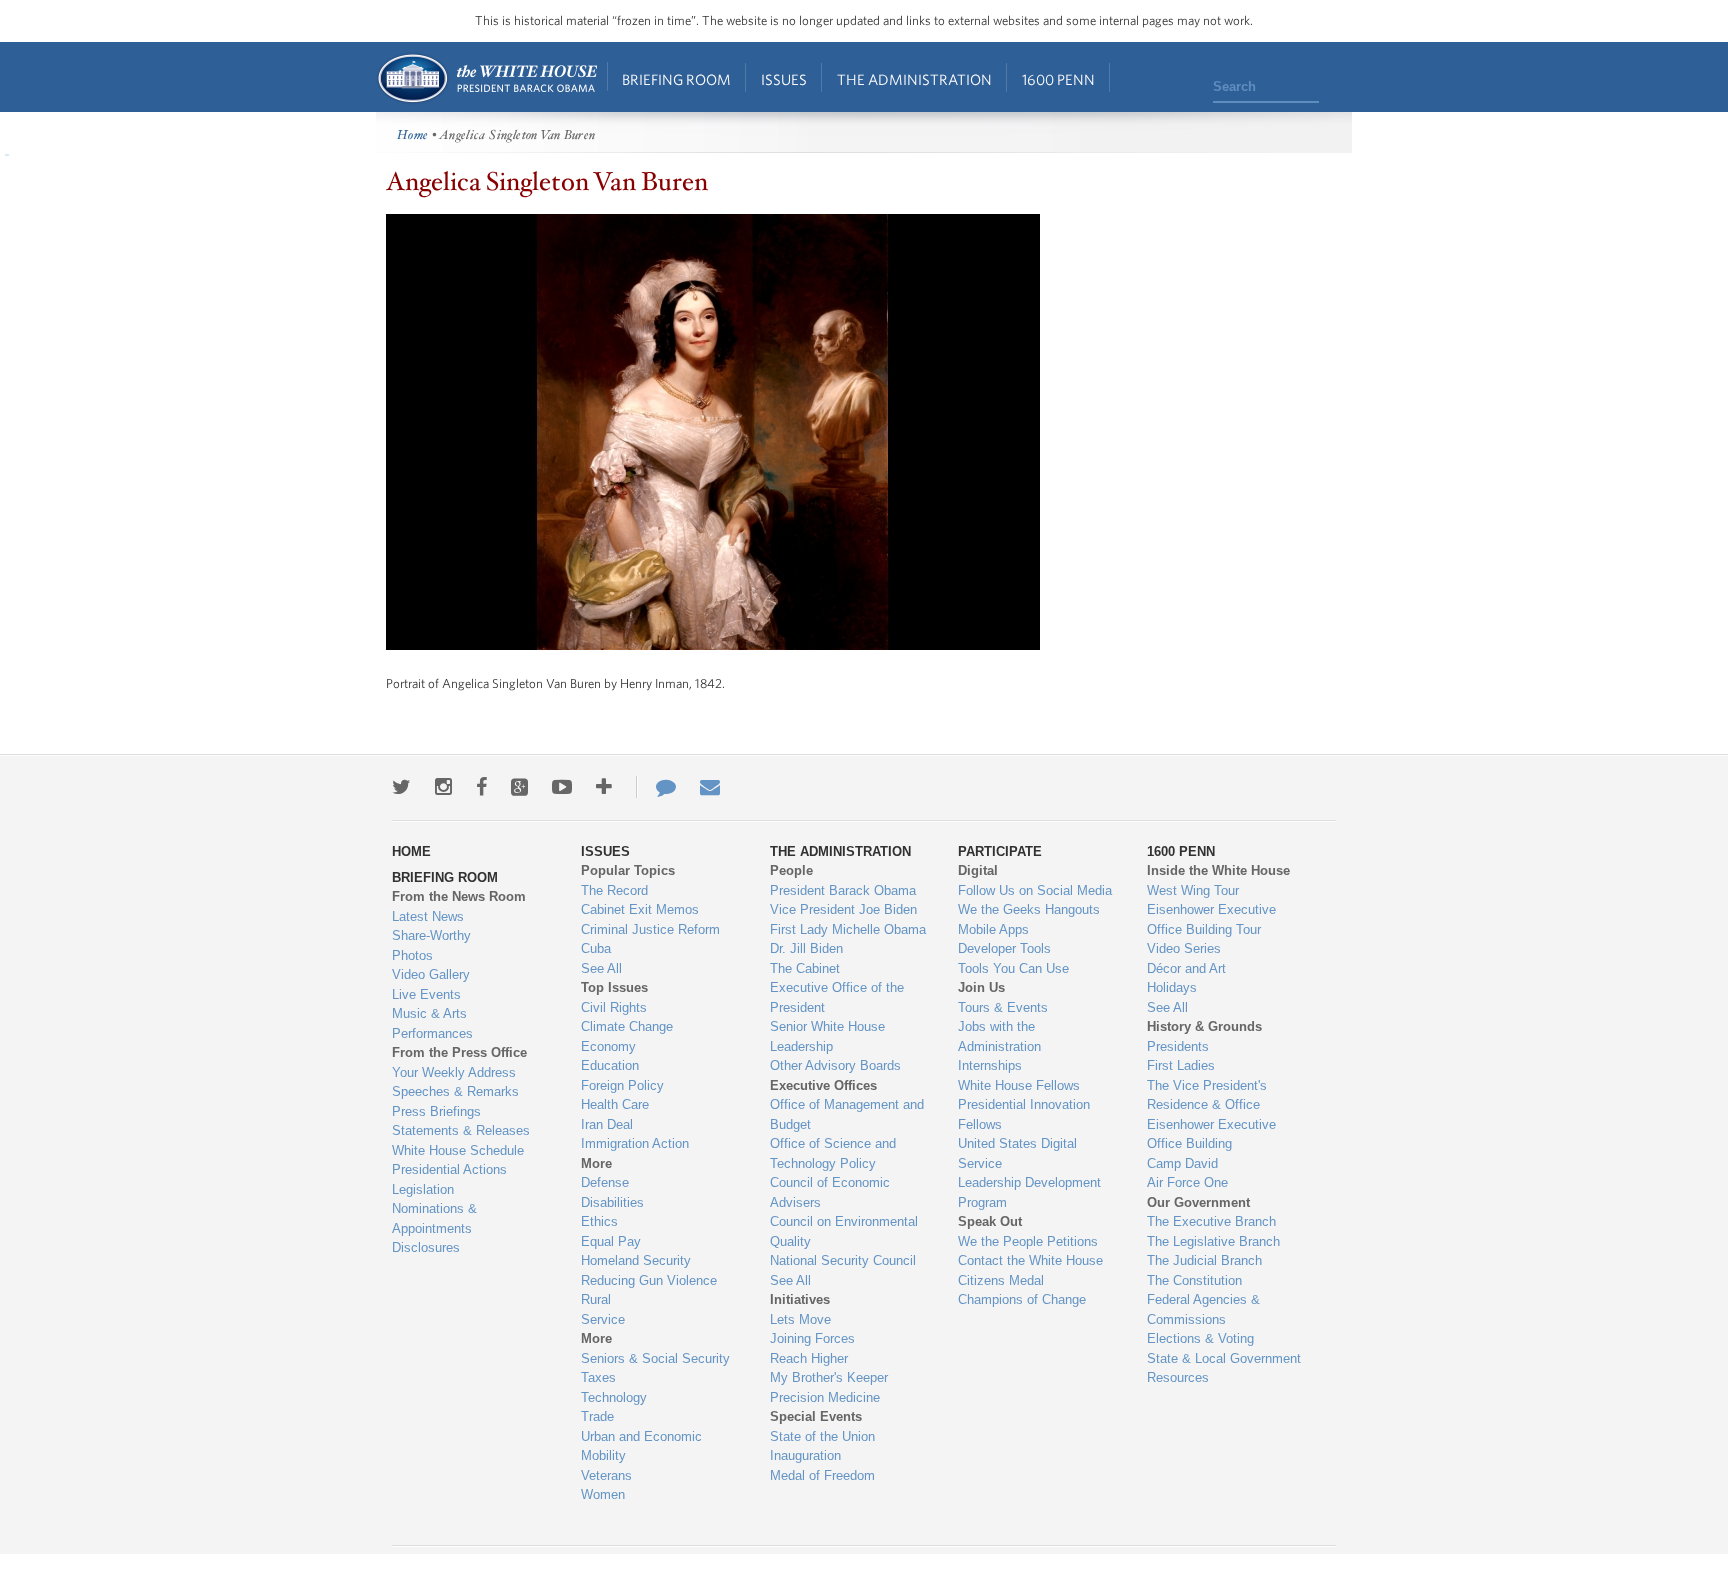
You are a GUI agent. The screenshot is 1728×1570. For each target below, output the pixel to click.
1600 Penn (1058, 79)
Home (486, 78)
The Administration (914, 79)
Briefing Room (676, 79)
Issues (784, 79)
